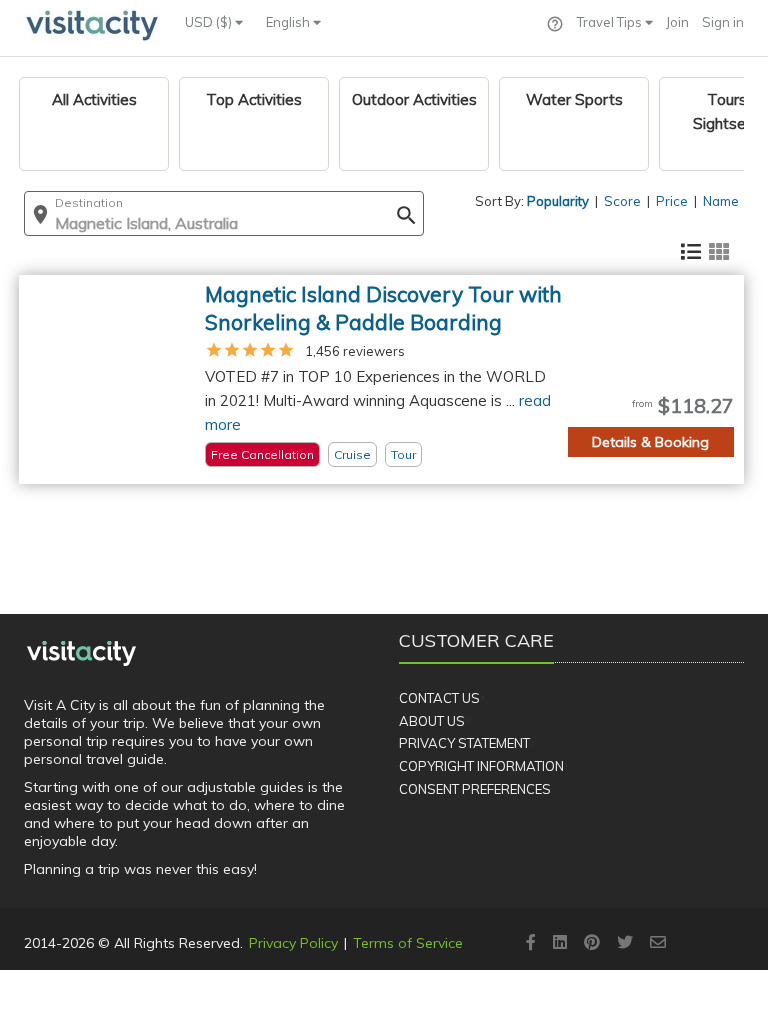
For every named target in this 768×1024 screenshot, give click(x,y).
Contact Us (439, 698)
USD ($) (210, 22)
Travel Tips (611, 22)
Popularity (558, 201)
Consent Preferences (475, 789)
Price (672, 201)
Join (677, 22)
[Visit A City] (81, 653)
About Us (432, 721)
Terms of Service (408, 943)
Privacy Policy (293, 943)
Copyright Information (481, 766)
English (289, 22)
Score (622, 201)
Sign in (723, 22)
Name (721, 201)
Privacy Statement (464, 743)
